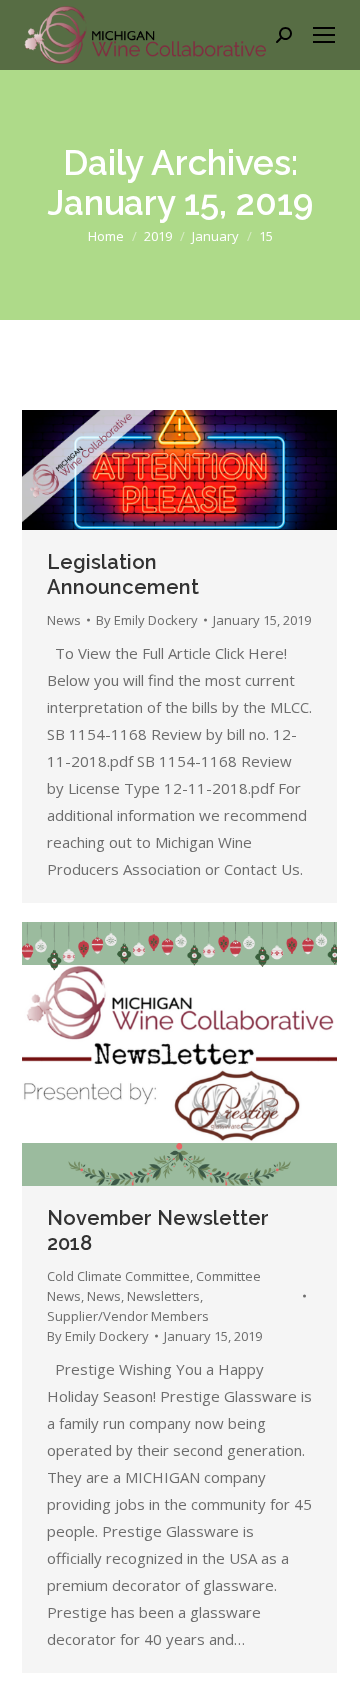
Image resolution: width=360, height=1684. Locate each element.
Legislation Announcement (123, 574)
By (147, 620)
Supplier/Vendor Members (128, 1316)
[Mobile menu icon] (324, 35)
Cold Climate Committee (118, 1276)
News (64, 620)
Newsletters (163, 1296)
